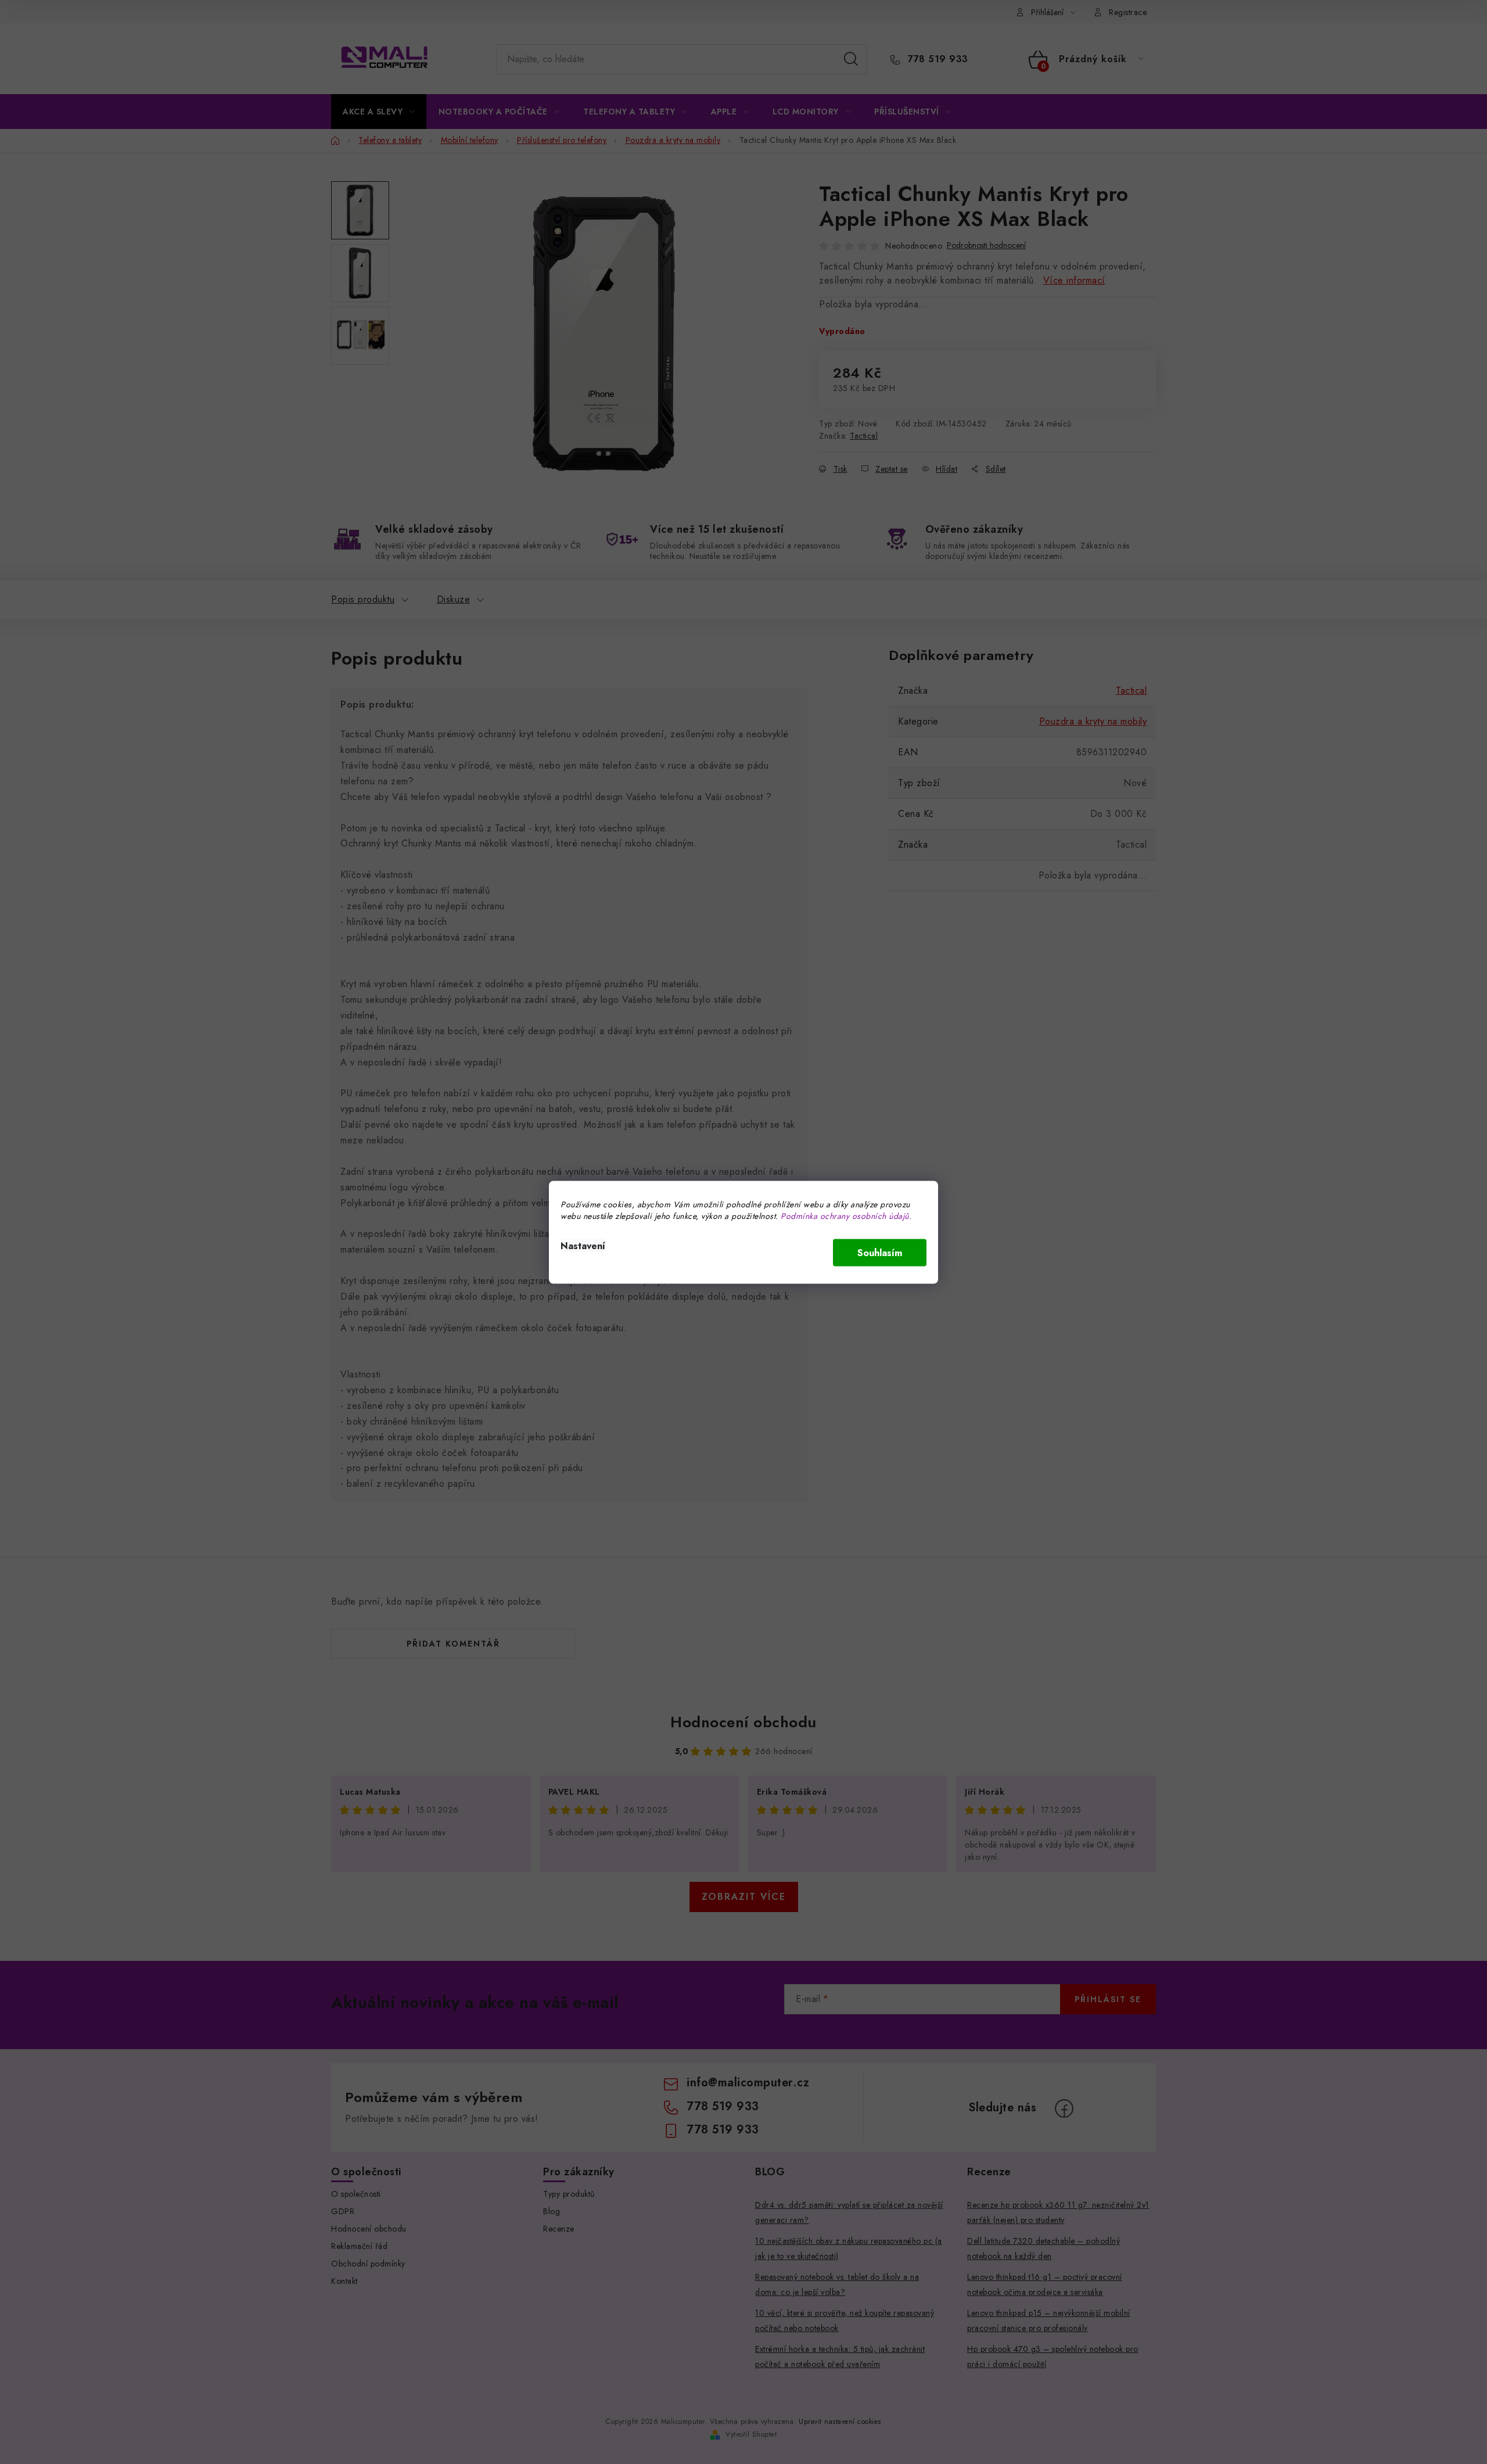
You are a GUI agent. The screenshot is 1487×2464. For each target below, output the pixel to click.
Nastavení (583, 1245)
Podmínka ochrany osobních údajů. (846, 1215)
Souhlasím (880, 1252)
